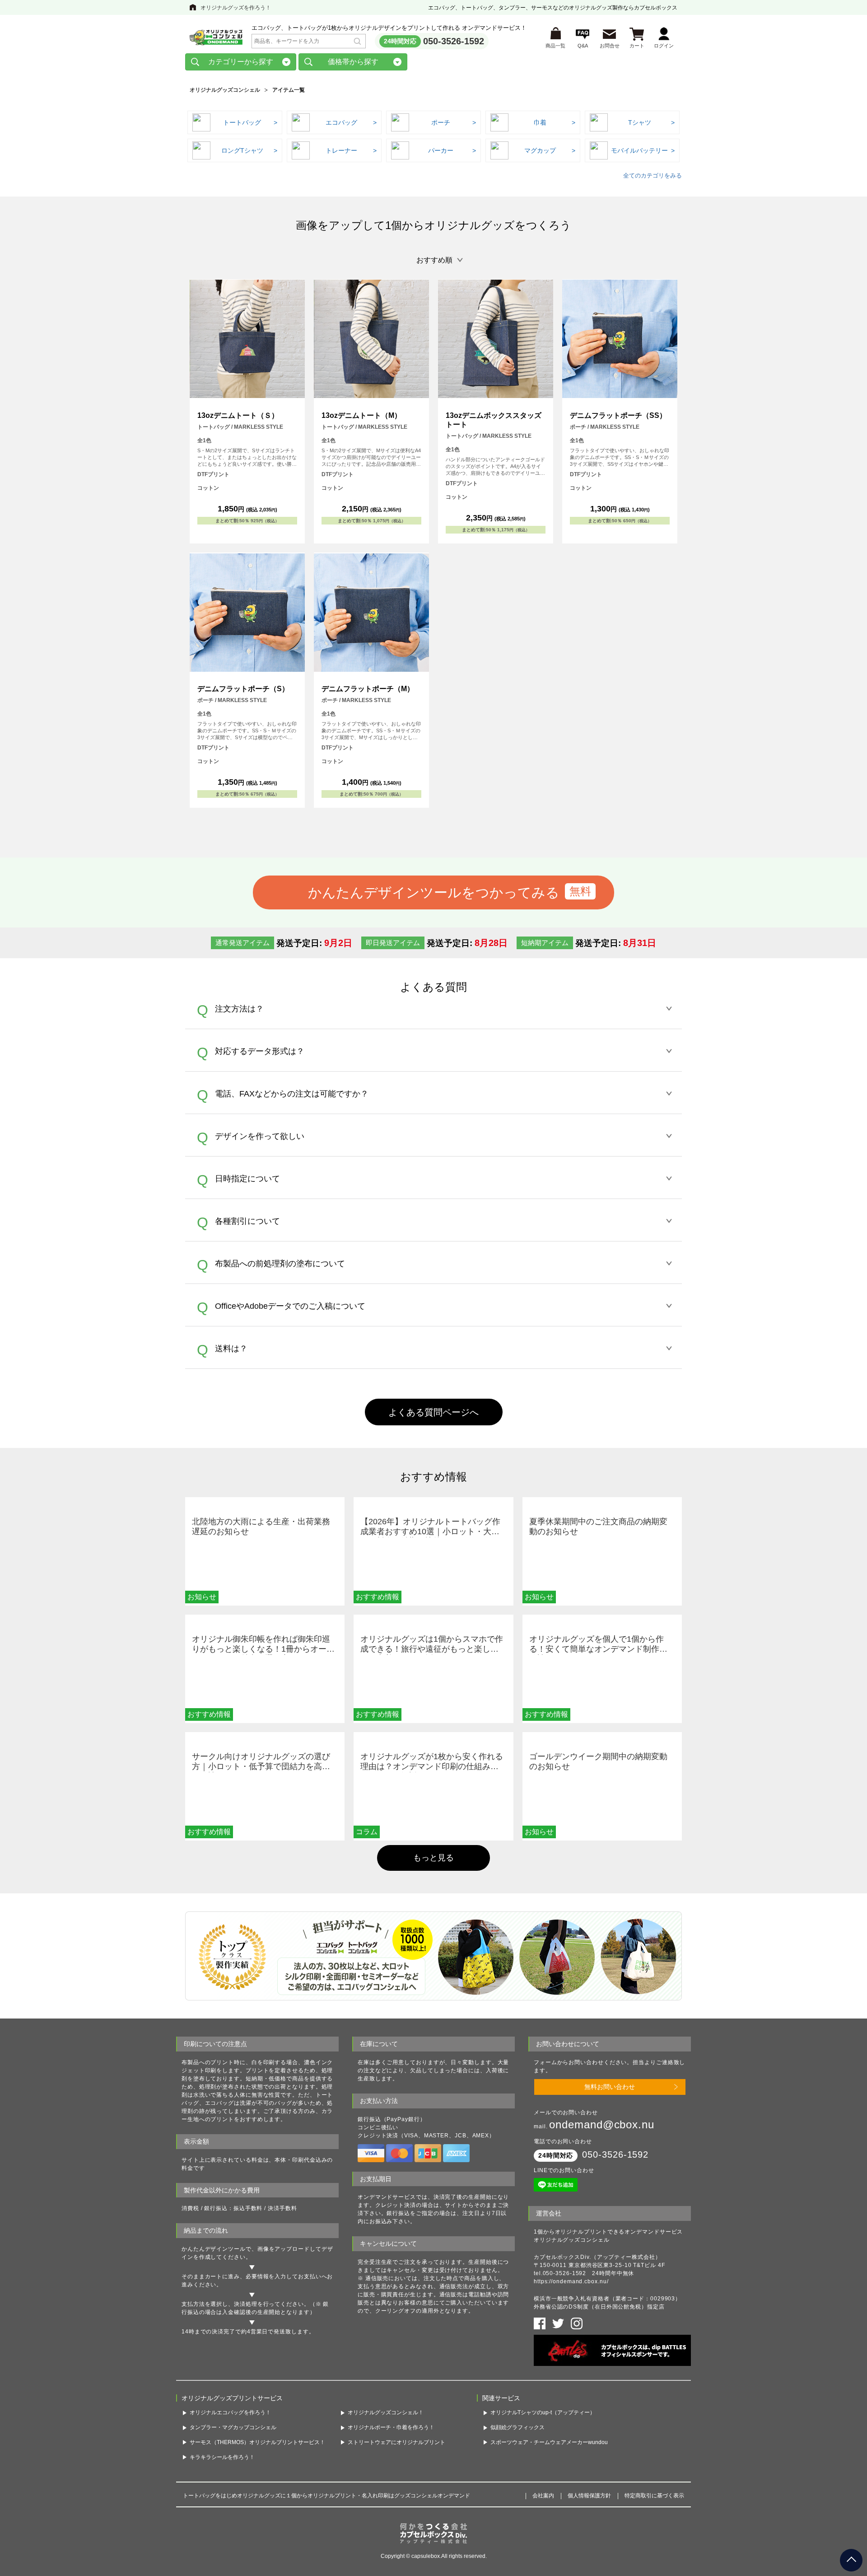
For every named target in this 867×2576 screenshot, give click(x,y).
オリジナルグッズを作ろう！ (236, 8)
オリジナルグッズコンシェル (225, 90)
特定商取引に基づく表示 (654, 2496)
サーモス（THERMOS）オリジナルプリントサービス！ (257, 2442)
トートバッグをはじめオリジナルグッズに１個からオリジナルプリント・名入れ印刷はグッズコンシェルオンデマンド (326, 2496)
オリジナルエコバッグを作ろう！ (230, 2412)
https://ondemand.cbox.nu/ (571, 2281)
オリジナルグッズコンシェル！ (386, 2412)
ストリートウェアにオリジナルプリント (396, 2442)
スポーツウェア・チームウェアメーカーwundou (549, 2442)
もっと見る (433, 1858)
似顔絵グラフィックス (517, 2427)
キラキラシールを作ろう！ (222, 2457)
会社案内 (543, 2496)
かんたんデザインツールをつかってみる (434, 892)
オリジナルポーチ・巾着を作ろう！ (391, 2427)
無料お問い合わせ (610, 2087)
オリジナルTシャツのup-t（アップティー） (543, 2412)
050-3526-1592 (454, 41)
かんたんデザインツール (214, 2249)
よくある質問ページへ (433, 1412)
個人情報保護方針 (589, 2496)
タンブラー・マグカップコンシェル (233, 2427)
